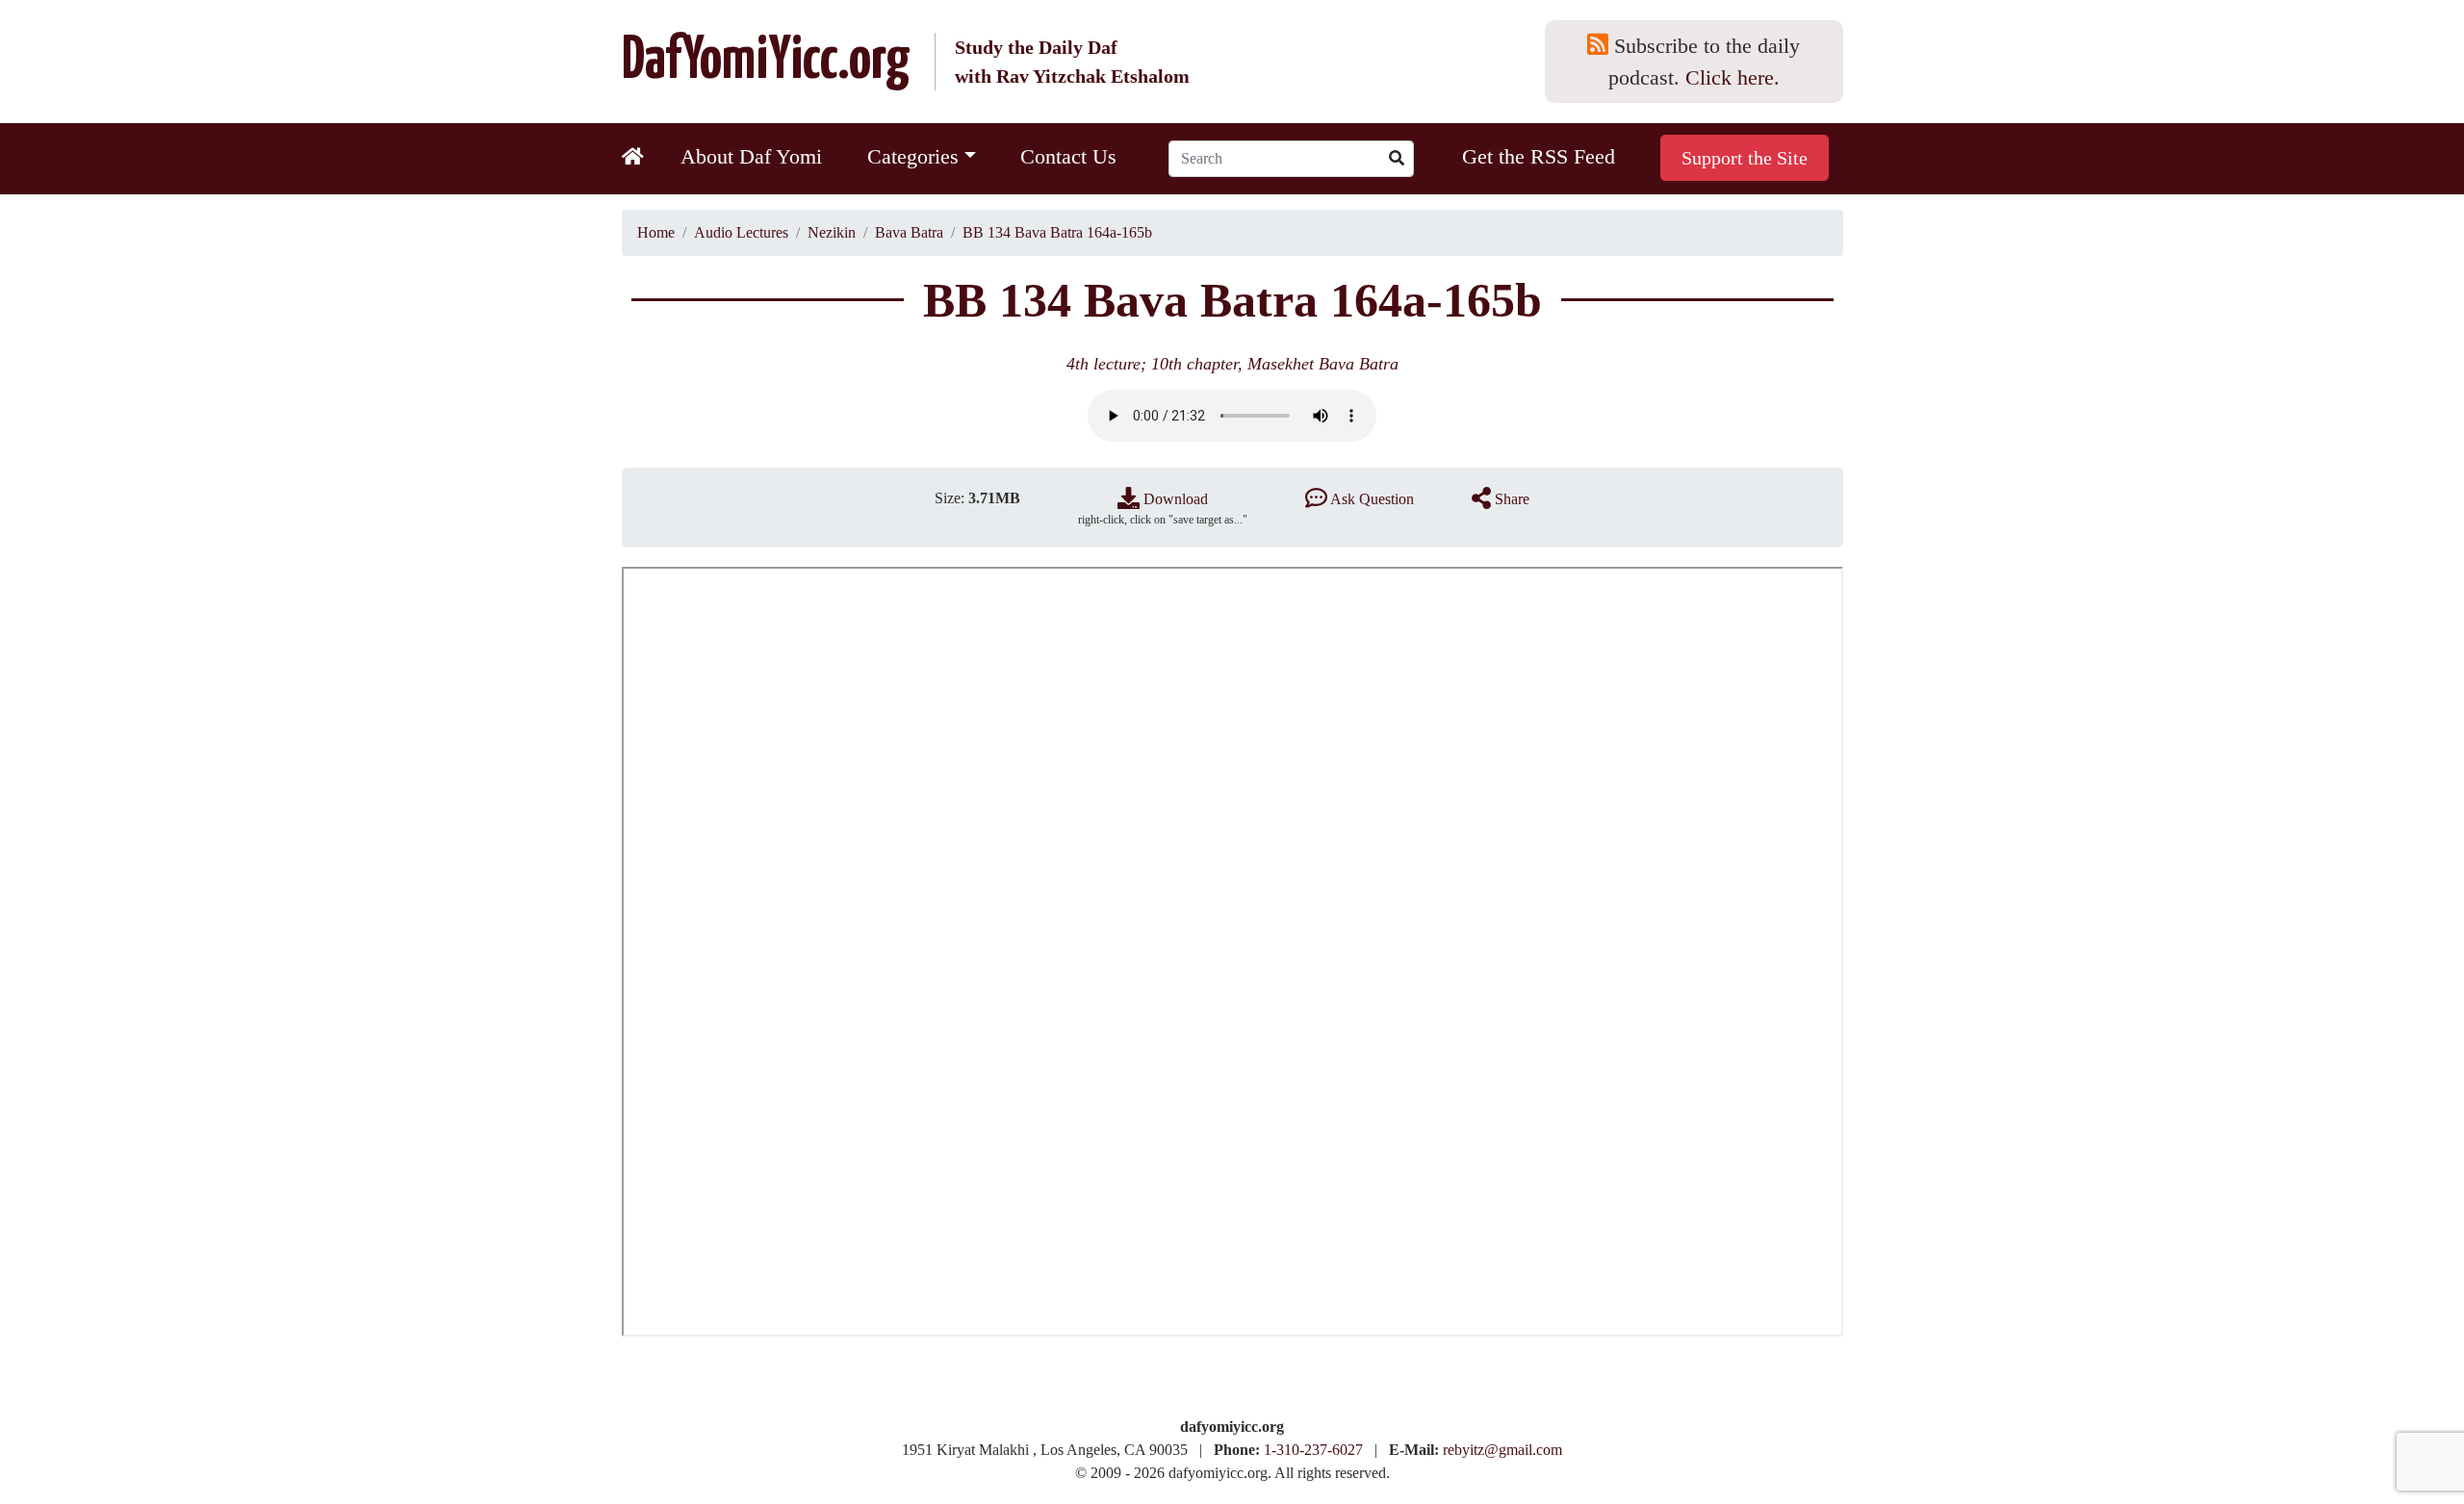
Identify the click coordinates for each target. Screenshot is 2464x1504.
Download (1174, 499)
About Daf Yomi (751, 156)
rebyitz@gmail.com (1502, 1450)
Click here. (1732, 77)
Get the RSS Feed (1539, 156)
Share (1510, 499)
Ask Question (1371, 499)
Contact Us (1068, 156)
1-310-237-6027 (1313, 1450)
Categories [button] (913, 156)
